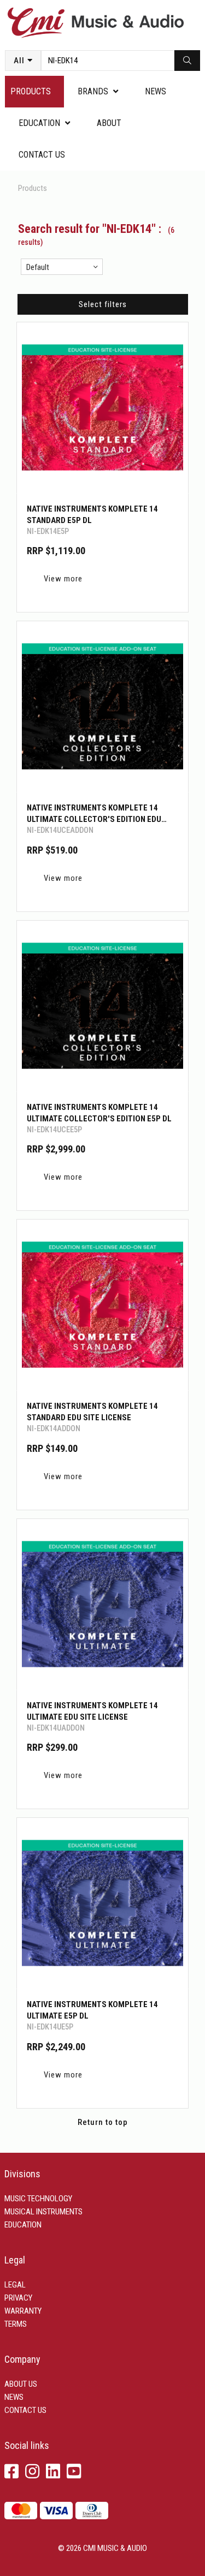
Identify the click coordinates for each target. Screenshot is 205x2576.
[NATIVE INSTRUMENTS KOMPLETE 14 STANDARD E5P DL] (102, 408)
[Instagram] (32, 2472)
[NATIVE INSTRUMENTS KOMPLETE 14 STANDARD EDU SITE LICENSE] (102, 1305)
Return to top (103, 2122)
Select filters (103, 304)
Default (38, 267)
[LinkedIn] (53, 2472)
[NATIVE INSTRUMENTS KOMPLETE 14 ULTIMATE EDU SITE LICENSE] (102, 1604)
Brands (93, 91)
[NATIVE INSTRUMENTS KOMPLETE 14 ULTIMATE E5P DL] (102, 1903)
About (109, 123)
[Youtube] (74, 2472)
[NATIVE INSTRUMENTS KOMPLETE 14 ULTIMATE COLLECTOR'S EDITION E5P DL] (102, 1006)
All (19, 61)
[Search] (187, 61)
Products (31, 91)
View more (63, 579)
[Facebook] (11, 2472)
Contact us (42, 155)
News (156, 91)
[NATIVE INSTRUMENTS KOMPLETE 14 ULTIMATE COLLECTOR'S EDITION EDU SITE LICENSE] (102, 707)
